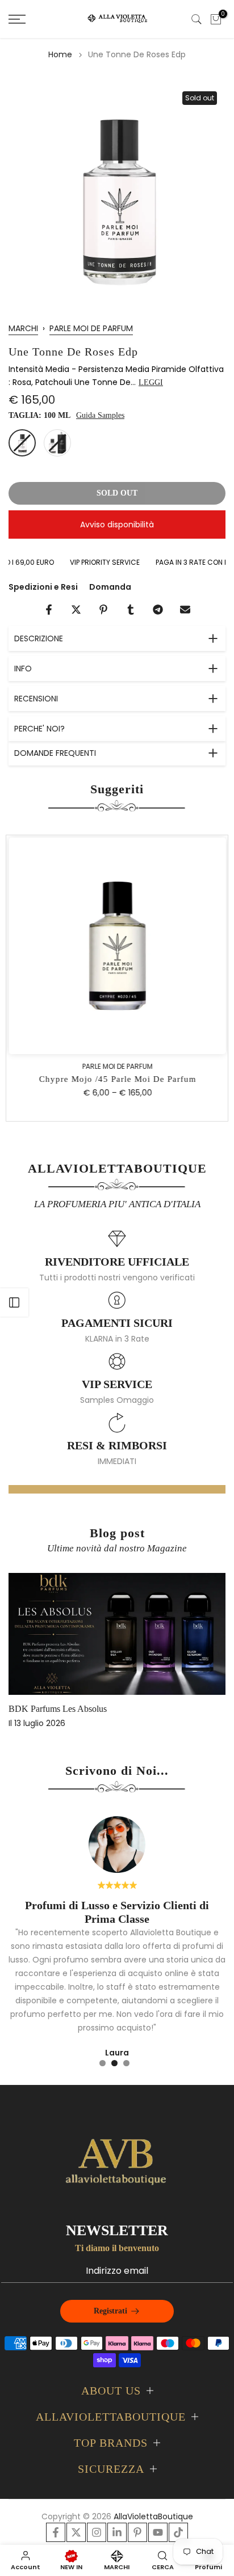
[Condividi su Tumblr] (131, 610)
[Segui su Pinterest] (137, 2532)
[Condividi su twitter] (76, 610)
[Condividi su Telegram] (158, 610)
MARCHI (23, 328)
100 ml (22, 443)
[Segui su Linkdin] (117, 2532)
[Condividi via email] (185, 610)
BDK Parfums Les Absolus (58, 1709)
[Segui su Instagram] (97, 2532)
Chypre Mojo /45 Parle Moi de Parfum (117, 1080)
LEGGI (151, 382)
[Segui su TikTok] (178, 2532)
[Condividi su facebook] (49, 610)
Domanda (110, 587)
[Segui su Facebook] (56, 2532)
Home (60, 54)
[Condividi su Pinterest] (103, 610)
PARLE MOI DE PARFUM (91, 328)
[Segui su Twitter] (76, 2532)
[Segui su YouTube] (158, 2532)
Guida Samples (100, 415)
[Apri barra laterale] (14, 1302)
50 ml (57, 443)
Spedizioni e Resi (43, 587)
